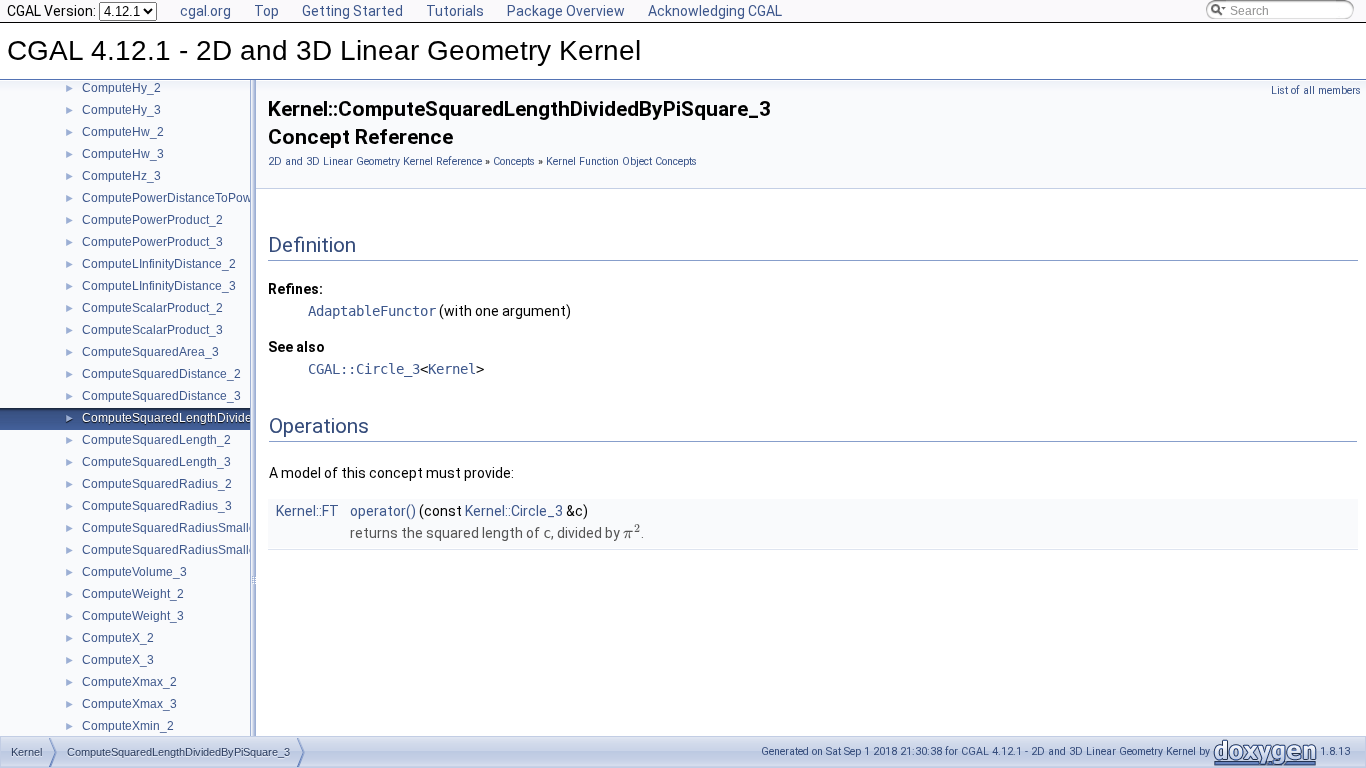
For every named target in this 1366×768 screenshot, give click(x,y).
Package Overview (566, 11)
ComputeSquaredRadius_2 (157, 484)
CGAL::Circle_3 (364, 369)
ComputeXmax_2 (129, 682)
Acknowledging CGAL (715, 11)
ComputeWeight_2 (133, 594)
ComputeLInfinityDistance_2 (159, 264)
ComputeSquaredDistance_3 (161, 396)
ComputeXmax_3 (129, 704)
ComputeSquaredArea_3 (150, 352)
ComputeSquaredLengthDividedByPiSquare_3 (210, 418)
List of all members (1316, 90)
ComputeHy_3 (121, 110)
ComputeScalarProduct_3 (152, 330)
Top (266, 11)
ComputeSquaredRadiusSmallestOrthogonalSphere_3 (231, 550)
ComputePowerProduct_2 (152, 220)
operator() (383, 511)
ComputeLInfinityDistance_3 (159, 286)
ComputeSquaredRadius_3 (157, 506)
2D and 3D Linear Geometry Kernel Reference (375, 161)
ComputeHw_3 (123, 154)
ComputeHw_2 (123, 132)
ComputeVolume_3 (134, 572)
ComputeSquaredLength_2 (156, 440)
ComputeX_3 (118, 660)
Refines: (295, 289)
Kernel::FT (307, 511)
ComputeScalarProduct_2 (152, 308)
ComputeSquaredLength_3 (156, 462)
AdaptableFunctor (372, 311)
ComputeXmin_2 (128, 726)
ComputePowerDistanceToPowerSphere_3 (199, 198)
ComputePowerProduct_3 (152, 242)
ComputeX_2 (118, 638)
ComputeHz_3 (121, 176)
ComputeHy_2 (121, 88)
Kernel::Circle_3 (514, 511)
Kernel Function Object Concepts (621, 161)
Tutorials (455, 11)
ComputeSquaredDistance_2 (161, 374)
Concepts (514, 161)
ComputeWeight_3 (133, 616)
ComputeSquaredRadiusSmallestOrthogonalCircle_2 (227, 528)
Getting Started (352, 11)
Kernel (452, 369)
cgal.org (205, 11)
